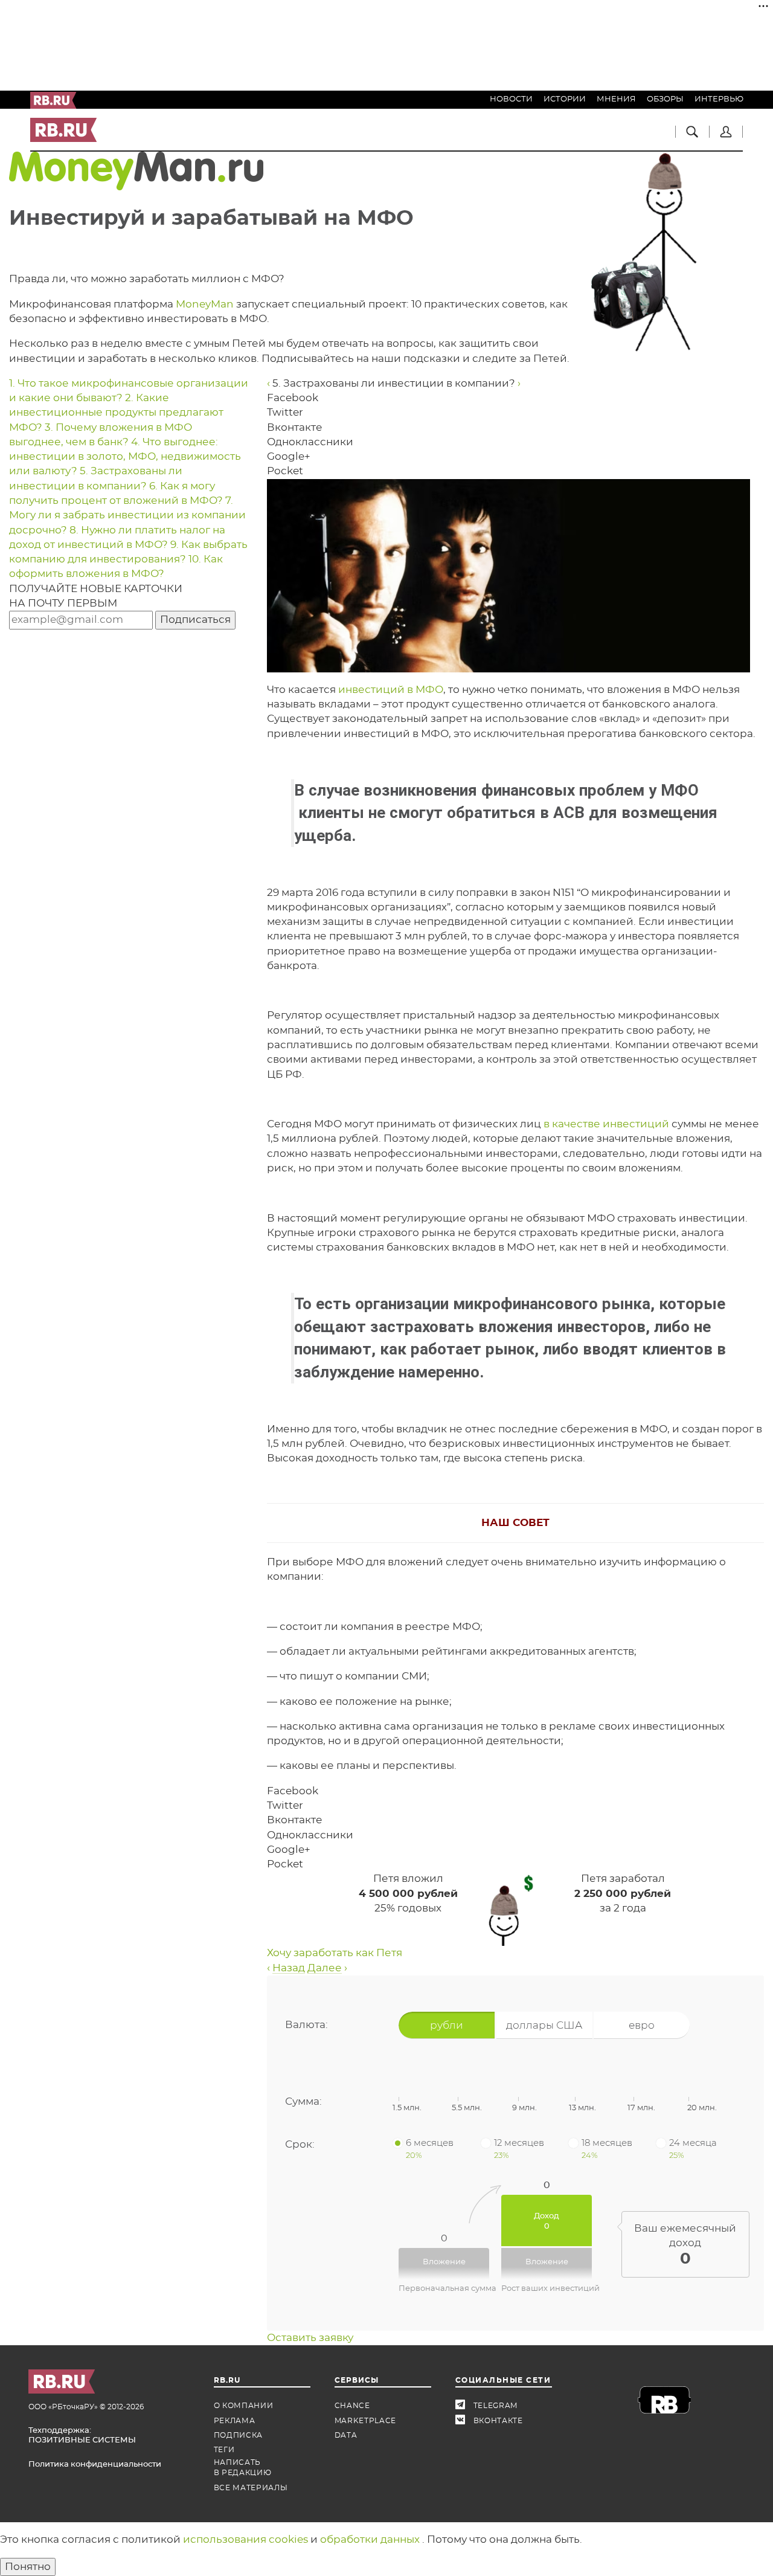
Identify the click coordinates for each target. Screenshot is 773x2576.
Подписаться (195, 620)
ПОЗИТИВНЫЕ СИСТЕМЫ (82, 2440)
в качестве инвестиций (606, 1124)
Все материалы (251, 2488)
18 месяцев (607, 2148)
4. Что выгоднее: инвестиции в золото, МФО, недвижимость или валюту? (125, 457)
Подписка (239, 2435)
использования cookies (247, 2539)
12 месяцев (519, 2148)
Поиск (692, 132)
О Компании (244, 2406)
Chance (352, 2406)
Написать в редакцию (243, 2468)
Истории (565, 99)
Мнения (616, 99)
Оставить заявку (310, 2338)
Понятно (28, 2567)
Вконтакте (464, 2421)
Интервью (719, 99)
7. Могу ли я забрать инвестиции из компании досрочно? (127, 515)
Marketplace (366, 2421)
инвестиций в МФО (391, 690)
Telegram (464, 2406)
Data (346, 2435)
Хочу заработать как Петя (335, 1953)
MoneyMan (205, 304)
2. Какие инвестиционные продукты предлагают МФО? (116, 413)
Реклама (235, 2421)
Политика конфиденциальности (95, 2465)
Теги (224, 2450)
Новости (511, 99)
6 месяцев (430, 2148)
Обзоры (665, 99)
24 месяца (693, 2148)
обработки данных (371, 2539)
